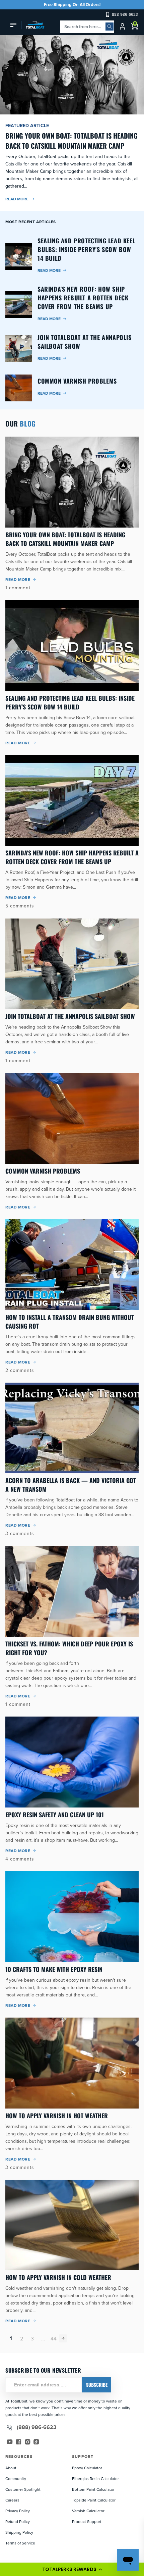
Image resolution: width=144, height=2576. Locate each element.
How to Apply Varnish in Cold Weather (58, 2277)
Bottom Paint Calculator (93, 2489)
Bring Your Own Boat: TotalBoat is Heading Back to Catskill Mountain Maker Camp (65, 539)
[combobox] (87, 27)
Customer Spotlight (23, 2489)
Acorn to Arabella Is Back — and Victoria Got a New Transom (71, 1485)
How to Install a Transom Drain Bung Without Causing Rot (70, 1322)
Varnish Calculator (88, 2511)
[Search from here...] (110, 27)
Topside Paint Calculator (94, 2500)
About (11, 2468)
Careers (12, 2500)
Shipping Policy (19, 2532)
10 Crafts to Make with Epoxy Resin (54, 1969)
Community (16, 2479)
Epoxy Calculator (87, 2468)
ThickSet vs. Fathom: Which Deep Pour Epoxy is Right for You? (69, 1648)
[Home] (33, 25)
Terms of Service (20, 2543)
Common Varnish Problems (43, 1171)
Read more (17, 199)
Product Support (87, 2521)
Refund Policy (18, 2521)
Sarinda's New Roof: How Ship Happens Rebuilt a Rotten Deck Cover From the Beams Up (72, 857)
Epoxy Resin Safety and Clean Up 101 (55, 1815)
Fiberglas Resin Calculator (95, 2479)
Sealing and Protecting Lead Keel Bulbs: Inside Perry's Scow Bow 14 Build (70, 702)
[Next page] (63, 2338)
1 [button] (11, 2338)
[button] (72, 2569)
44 (54, 2338)
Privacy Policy (18, 2511)
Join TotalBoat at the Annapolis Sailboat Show (70, 1016)
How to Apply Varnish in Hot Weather (57, 2116)
